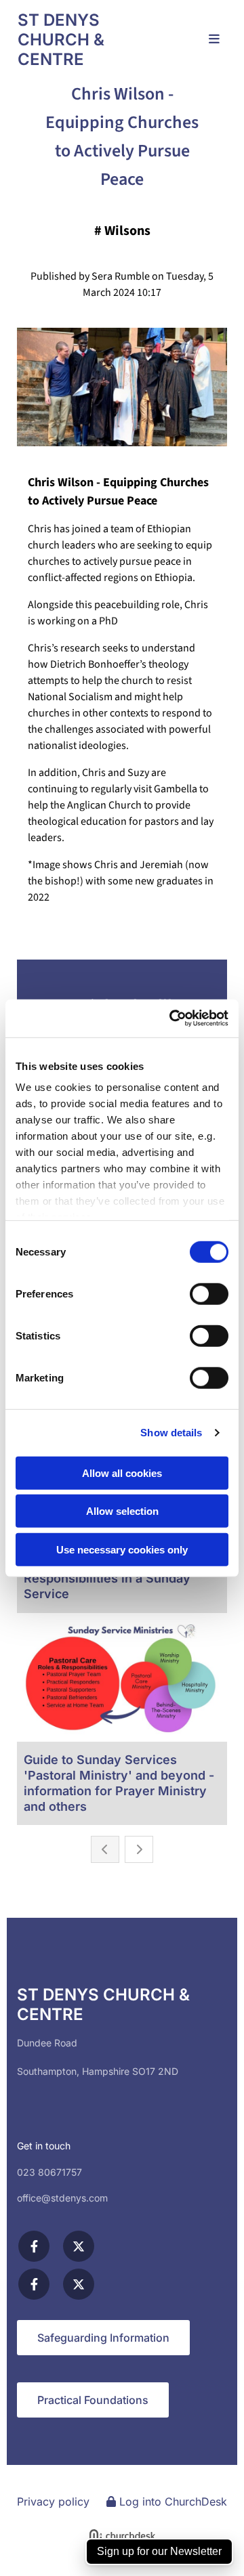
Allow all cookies (122, 1473)
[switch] (209, 1293)
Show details (171, 1433)
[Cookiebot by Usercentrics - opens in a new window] (172, 1018)
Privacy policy (53, 2502)
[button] (208, 40)
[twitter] (79, 2246)
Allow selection (122, 1511)
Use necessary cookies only (122, 1549)
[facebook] (34, 2246)
